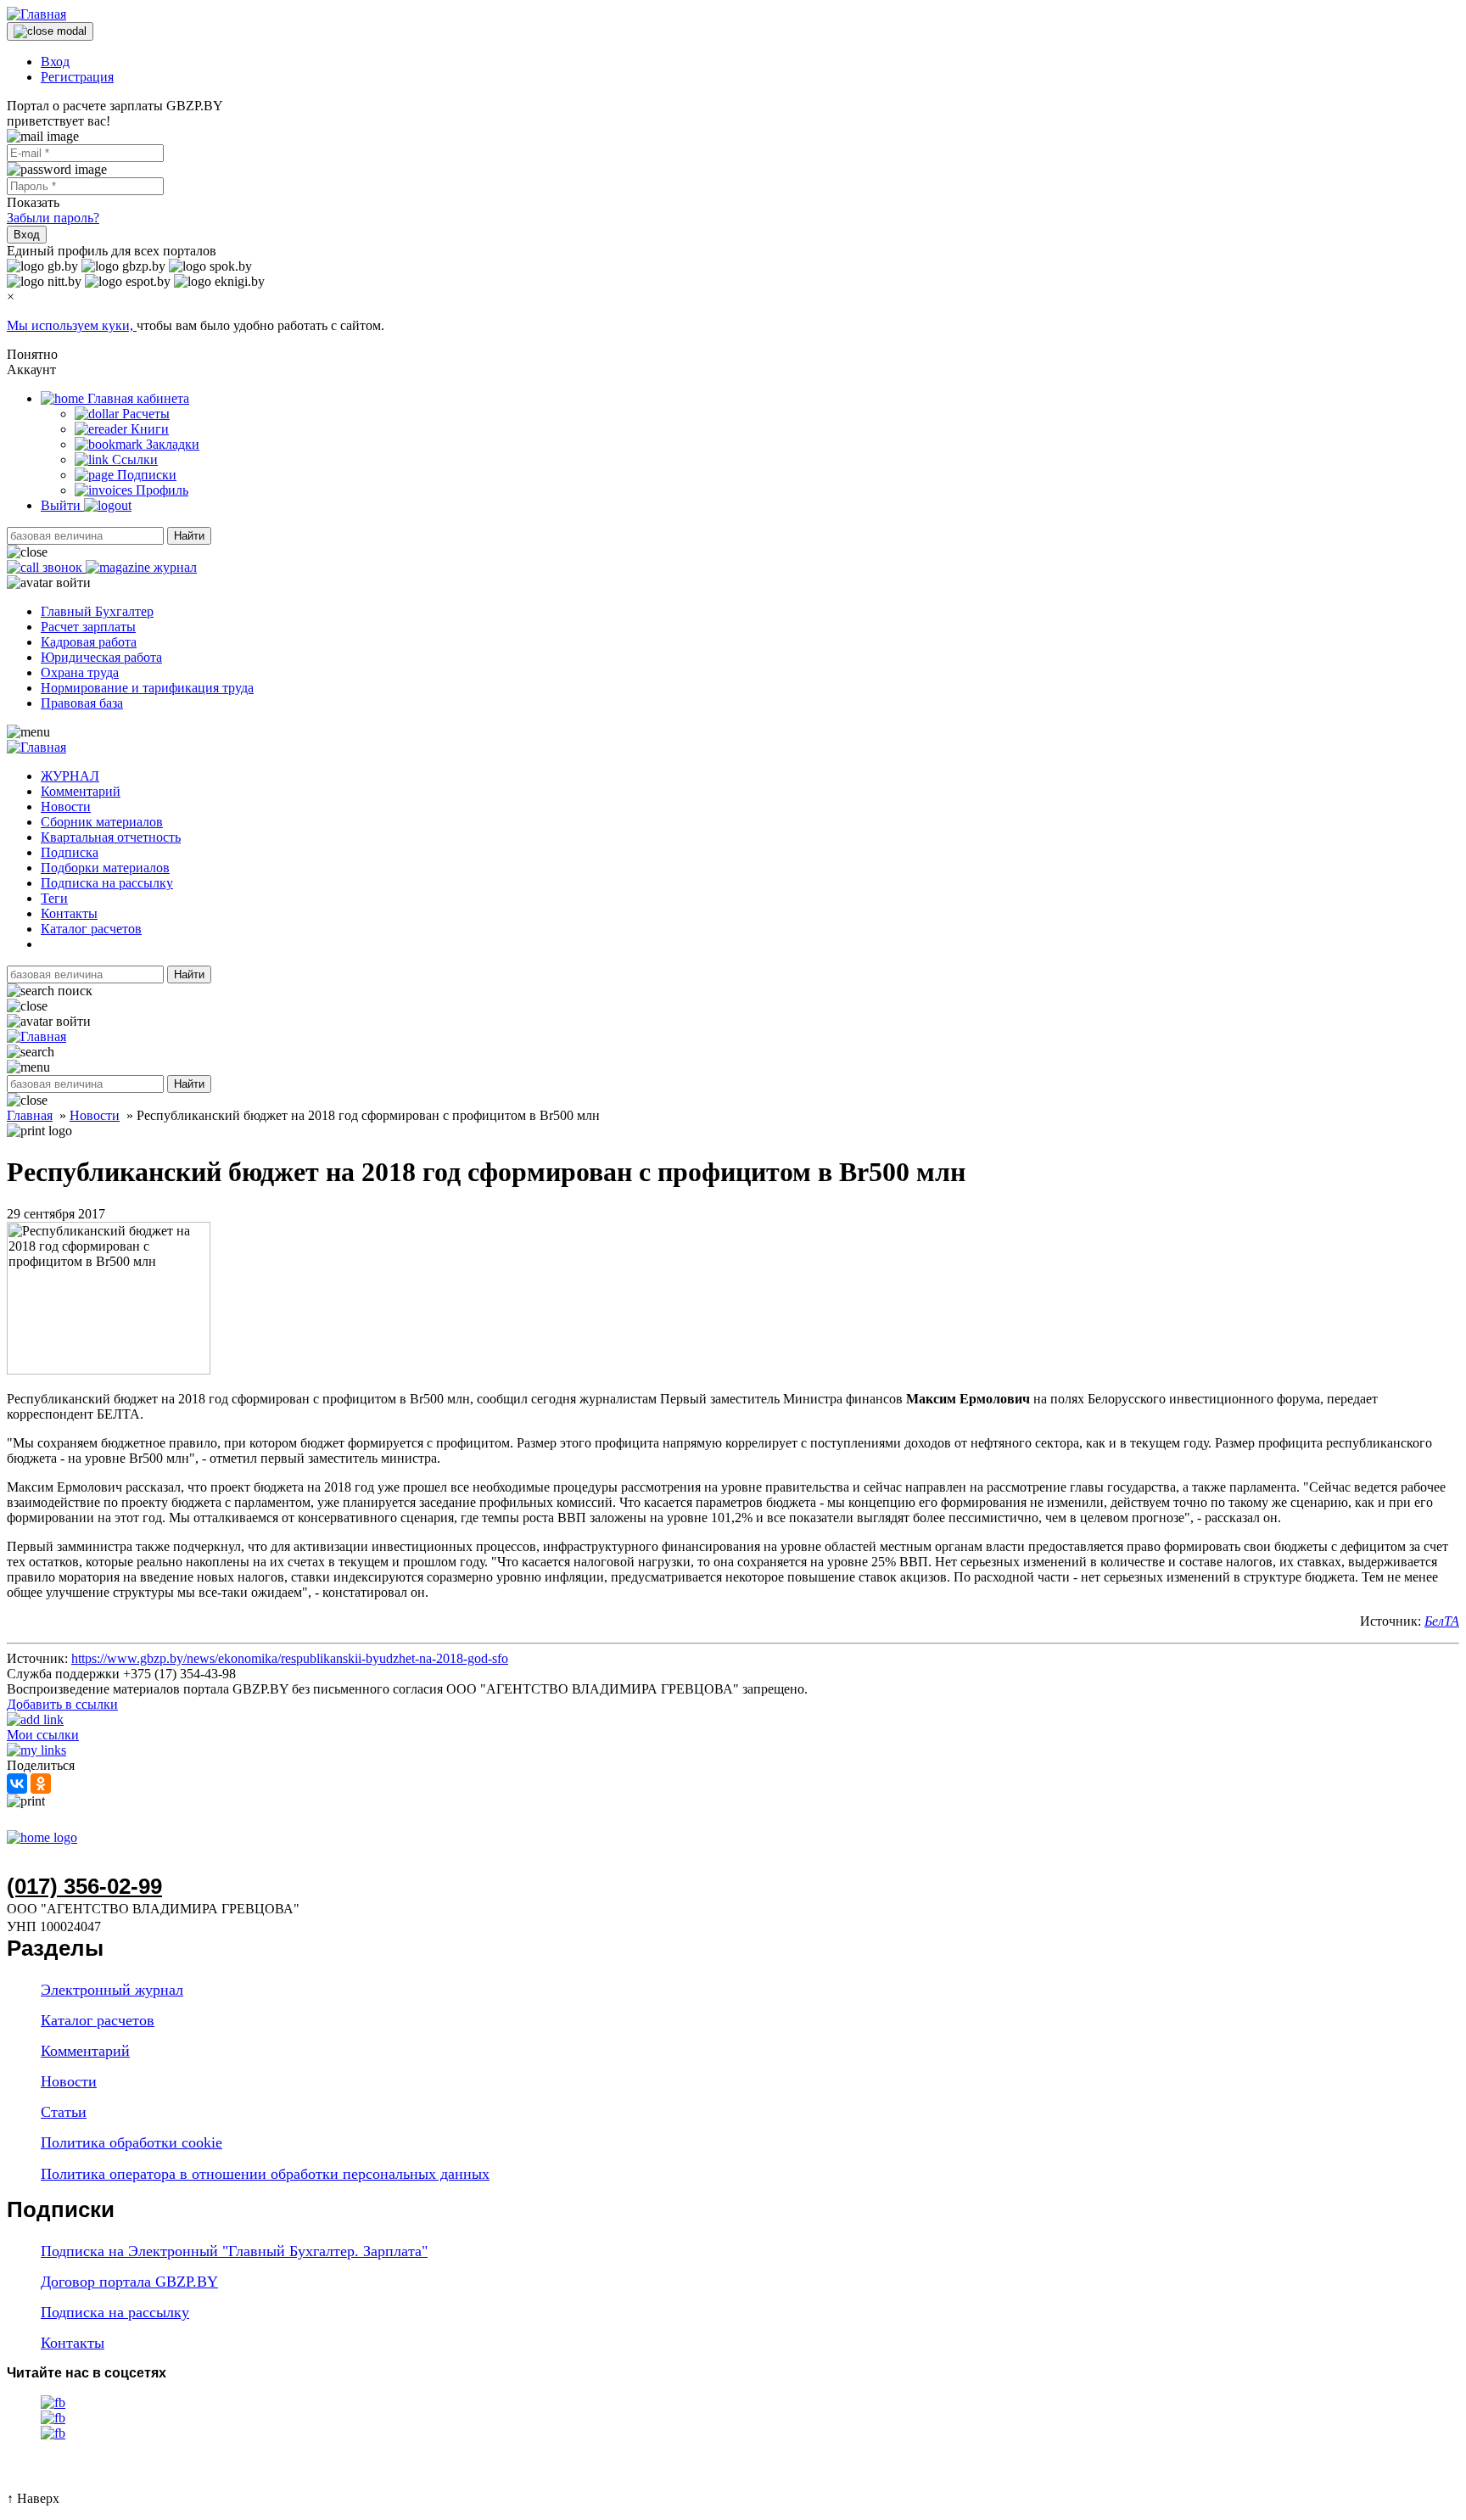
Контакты (69, 913)
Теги (54, 898)
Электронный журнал (112, 1990)
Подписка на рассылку (107, 883)
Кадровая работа (89, 642)
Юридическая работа (101, 657)
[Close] (50, 31)
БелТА (1442, 1621)
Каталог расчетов (91, 929)
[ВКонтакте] (17, 1784)
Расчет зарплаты (88, 627)
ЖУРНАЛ (70, 776)
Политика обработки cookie (131, 2142)
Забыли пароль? (53, 218)
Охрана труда (80, 672)
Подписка (70, 852)
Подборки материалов (105, 868)
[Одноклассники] (41, 1784)
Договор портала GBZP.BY (129, 2282)
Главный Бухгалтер (97, 611)
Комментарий (81, 791)
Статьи (64, 2112)
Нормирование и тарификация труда (147, 688)
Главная (30, 1115)
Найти (189, 536)
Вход (55, 62)
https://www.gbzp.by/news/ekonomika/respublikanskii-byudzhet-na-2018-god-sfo (290, 1658)
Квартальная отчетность (111, 837)
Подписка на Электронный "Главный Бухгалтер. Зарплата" (234, 2251)
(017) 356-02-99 (84, 1886)
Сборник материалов (102, 822)
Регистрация (77, 77)
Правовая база (82, 703)
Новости (66, 806)
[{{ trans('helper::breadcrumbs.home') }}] (42, 1837)
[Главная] (36, 14)
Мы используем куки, (72, 325)
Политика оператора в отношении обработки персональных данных (265, 2174)
